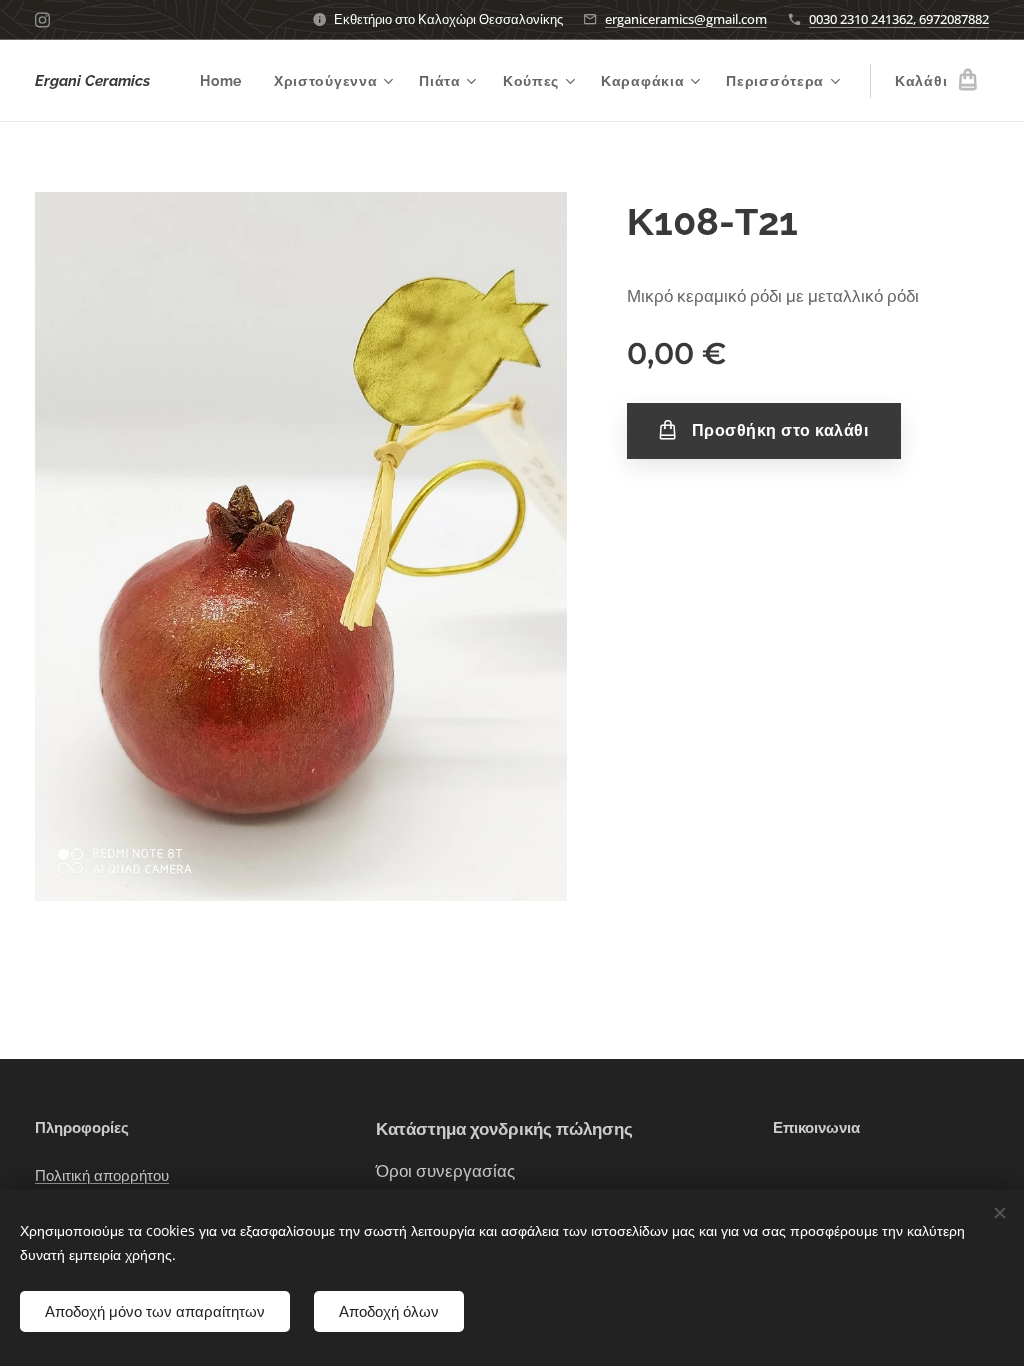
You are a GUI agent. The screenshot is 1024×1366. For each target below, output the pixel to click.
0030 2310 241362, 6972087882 (899, 19)
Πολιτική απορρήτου (102, 1176)
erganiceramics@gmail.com (686, 19)
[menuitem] (226, 81)
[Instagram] (42, 20)
